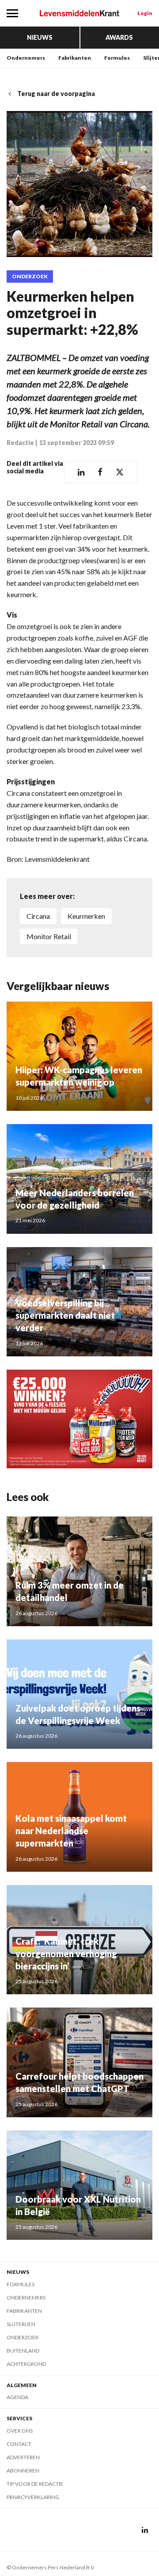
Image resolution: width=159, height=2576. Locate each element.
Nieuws (40, 37)
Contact (19, 2444)
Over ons (20, 2431)
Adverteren (23, 2457)
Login (145, 13)
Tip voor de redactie (35, 2484)
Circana (38, 916)
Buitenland (23, 2351)
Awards (119, 37)
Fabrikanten (75, 58)
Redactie (20, 443)
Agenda (17, 2397)
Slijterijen (21, 2324)
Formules (117, 58)
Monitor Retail (49, 936)
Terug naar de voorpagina (56, 94)
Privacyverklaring (33, 2497)
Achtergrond (26, 2364)
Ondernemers (26, 58)
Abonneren (23, 2470)
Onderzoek (30, 276)
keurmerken (86, 916)
